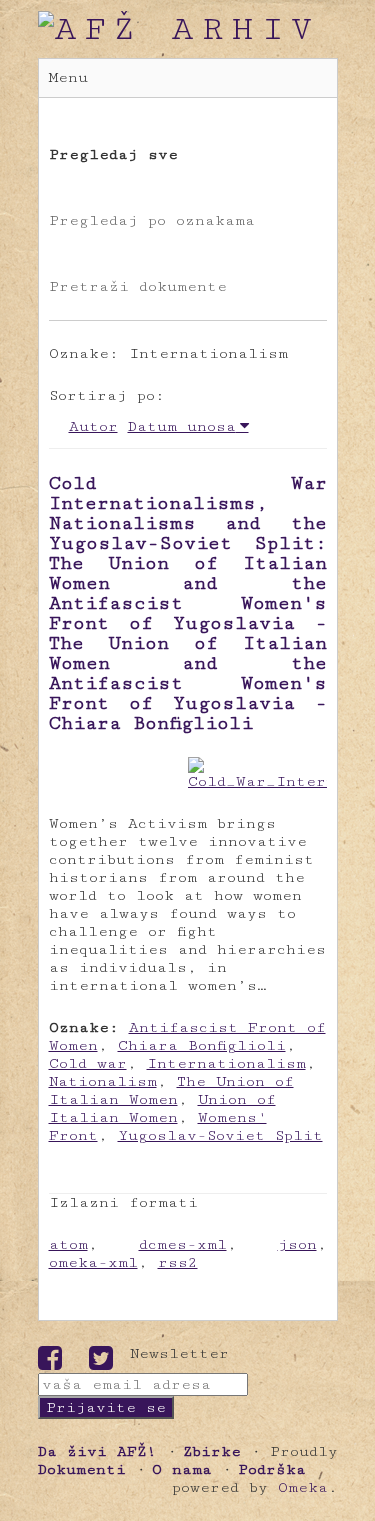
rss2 (178, 1262)
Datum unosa (182, 426)
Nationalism (103, 1081)
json (297, 1244)
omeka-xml (93, 1262)
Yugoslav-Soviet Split (220, 1135)
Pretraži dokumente (138, 286)
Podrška (272, 1469)
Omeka (303, 1487)
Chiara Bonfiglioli (202, 1045)
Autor (93, 426)
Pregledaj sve (113, 154)
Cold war (88, 1063)
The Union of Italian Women (171, 1090)
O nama (182, 1469)
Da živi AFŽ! (97, 1451)
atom (68, 1244)
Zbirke (212, 1451)
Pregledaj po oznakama (152, 220)
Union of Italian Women (162, 1108)
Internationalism (226, 1063)
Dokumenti (82, 1469)
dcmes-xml (183, 1244)
